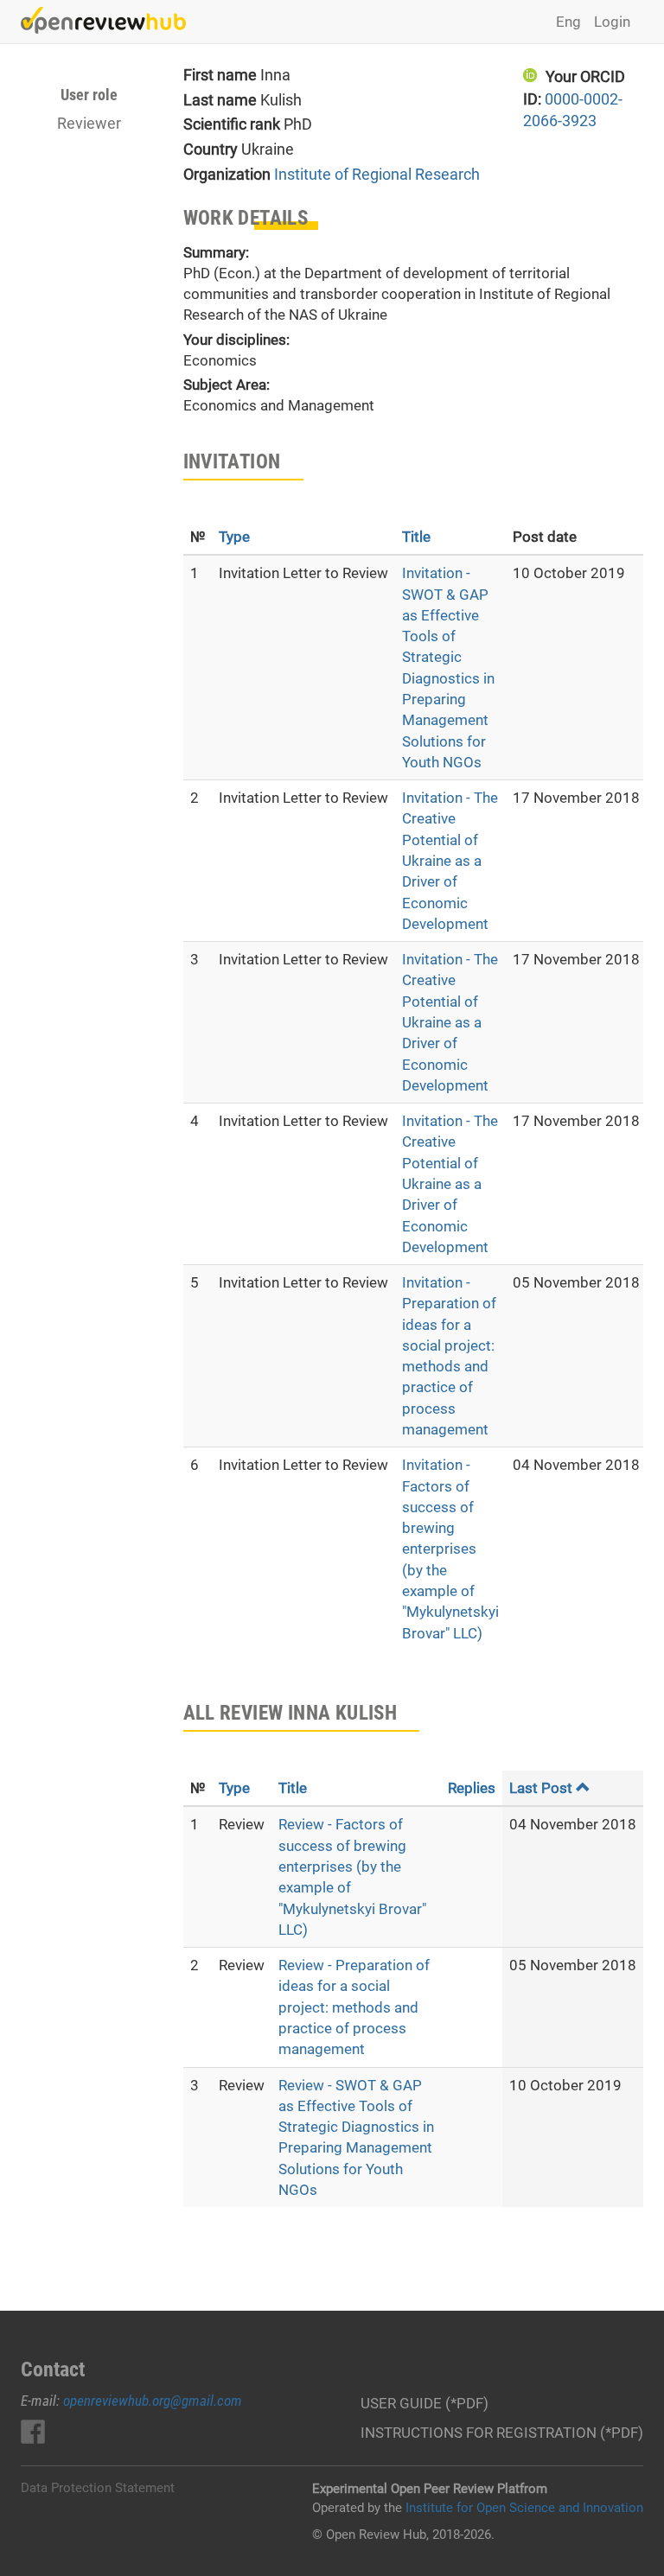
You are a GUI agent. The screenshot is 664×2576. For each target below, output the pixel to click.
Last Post (541, 1788)
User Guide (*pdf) (425, 2403)
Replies (472, 1788)
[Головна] (110, 20)
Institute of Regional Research (377, 174)
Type (234, 537)
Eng (568, 22)
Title (416, 537)
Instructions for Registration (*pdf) (502, 2433)
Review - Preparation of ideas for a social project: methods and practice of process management (354, 2007)
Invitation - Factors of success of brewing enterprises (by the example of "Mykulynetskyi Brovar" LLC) (450, 1549)
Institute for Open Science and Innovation (524, 2508)
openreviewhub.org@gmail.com (153, 2401)
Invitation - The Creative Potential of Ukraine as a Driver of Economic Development (450, 861)
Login (612, 22)
